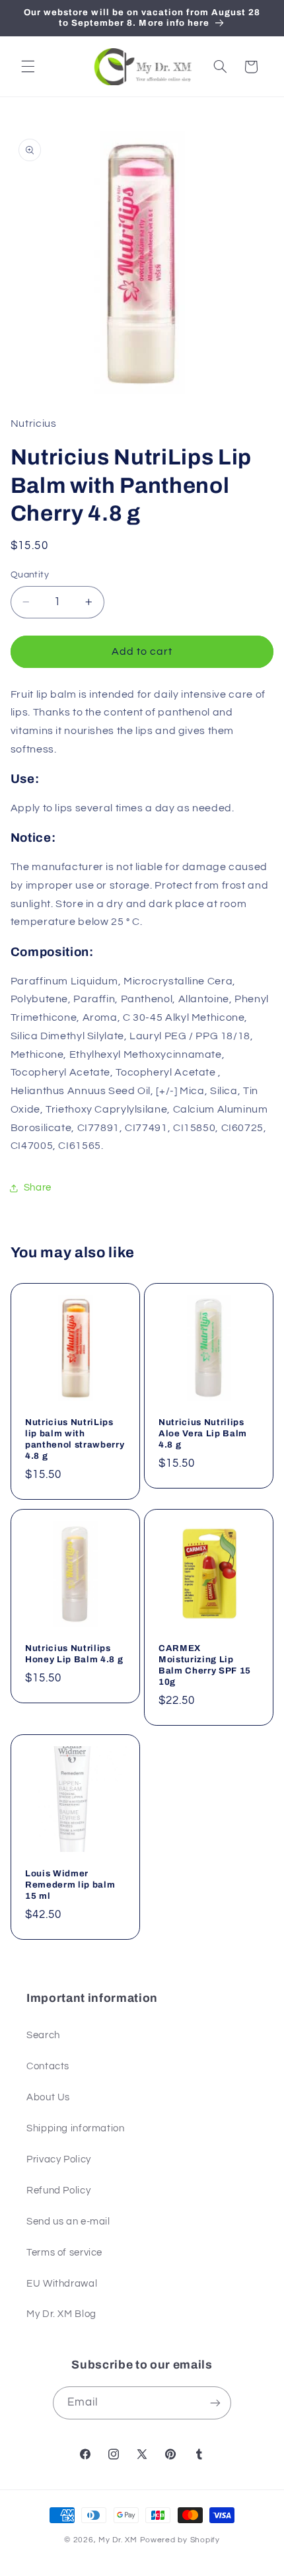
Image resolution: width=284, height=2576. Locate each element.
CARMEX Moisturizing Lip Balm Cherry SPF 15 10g (205, 1664)
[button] (28, 67)
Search (43, 2035)
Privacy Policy (59, 2159)
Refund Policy (58, 2190)
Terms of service (64, 2253)
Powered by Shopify (180, 2540)
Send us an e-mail (68, 2222)
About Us (48, 2097)
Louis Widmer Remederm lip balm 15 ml (70, 1885)
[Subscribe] (215, 2403)
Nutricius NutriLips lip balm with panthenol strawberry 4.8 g (75, 1439)
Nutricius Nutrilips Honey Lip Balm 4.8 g (74, 1653)
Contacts (48, 2066)
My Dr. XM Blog (61, 2314)
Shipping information (76, 2128)
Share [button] (38, 1188)
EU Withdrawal (62, 2284)
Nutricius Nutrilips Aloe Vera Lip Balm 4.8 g (203, 1433)
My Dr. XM (119, 2540)
